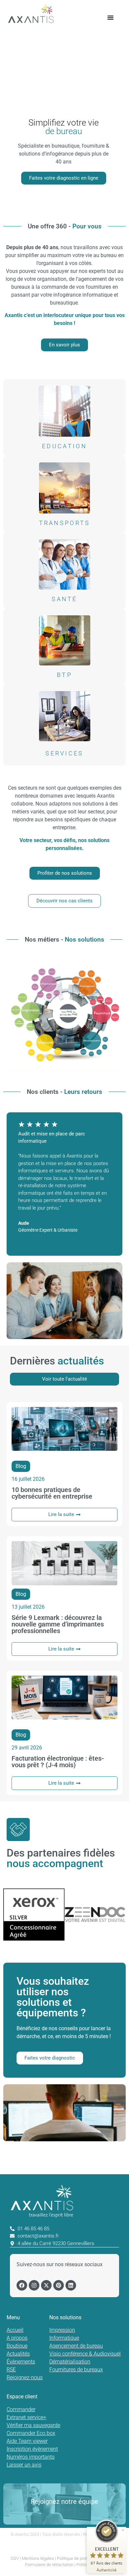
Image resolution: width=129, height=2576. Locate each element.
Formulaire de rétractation (49, 2565)
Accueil (15, 2330)
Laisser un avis (24, 2465)
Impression (62, 2330)
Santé (64, 599)
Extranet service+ (26, 2417)
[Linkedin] (71, 2285)
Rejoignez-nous (25, 2377)
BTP (64, 675)
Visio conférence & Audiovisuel (85, 2354)
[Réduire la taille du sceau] (123, 2530)
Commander (21, 2409)
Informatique (64, 2338)
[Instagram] (34, 2285)
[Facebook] (22, 2285)
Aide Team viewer (27, 2441)
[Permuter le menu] (110, 17)
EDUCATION (64, 446)
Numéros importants (31, 2457)
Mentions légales (38, 2558)
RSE (11, 2370)
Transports (65, 523)
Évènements (21, 2362)
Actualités (18, 2354)
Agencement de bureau (76, 2346)
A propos (17, 2338)
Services (64, 753)
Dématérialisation (70, 2362)
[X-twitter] (46, 2285)
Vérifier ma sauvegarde (33, 2425)
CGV (15, 2558)
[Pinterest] (59, 2285)
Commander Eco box (31, 2433)
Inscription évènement (32, 2449)
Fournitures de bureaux (76, 2370)
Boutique (17, 2346)
